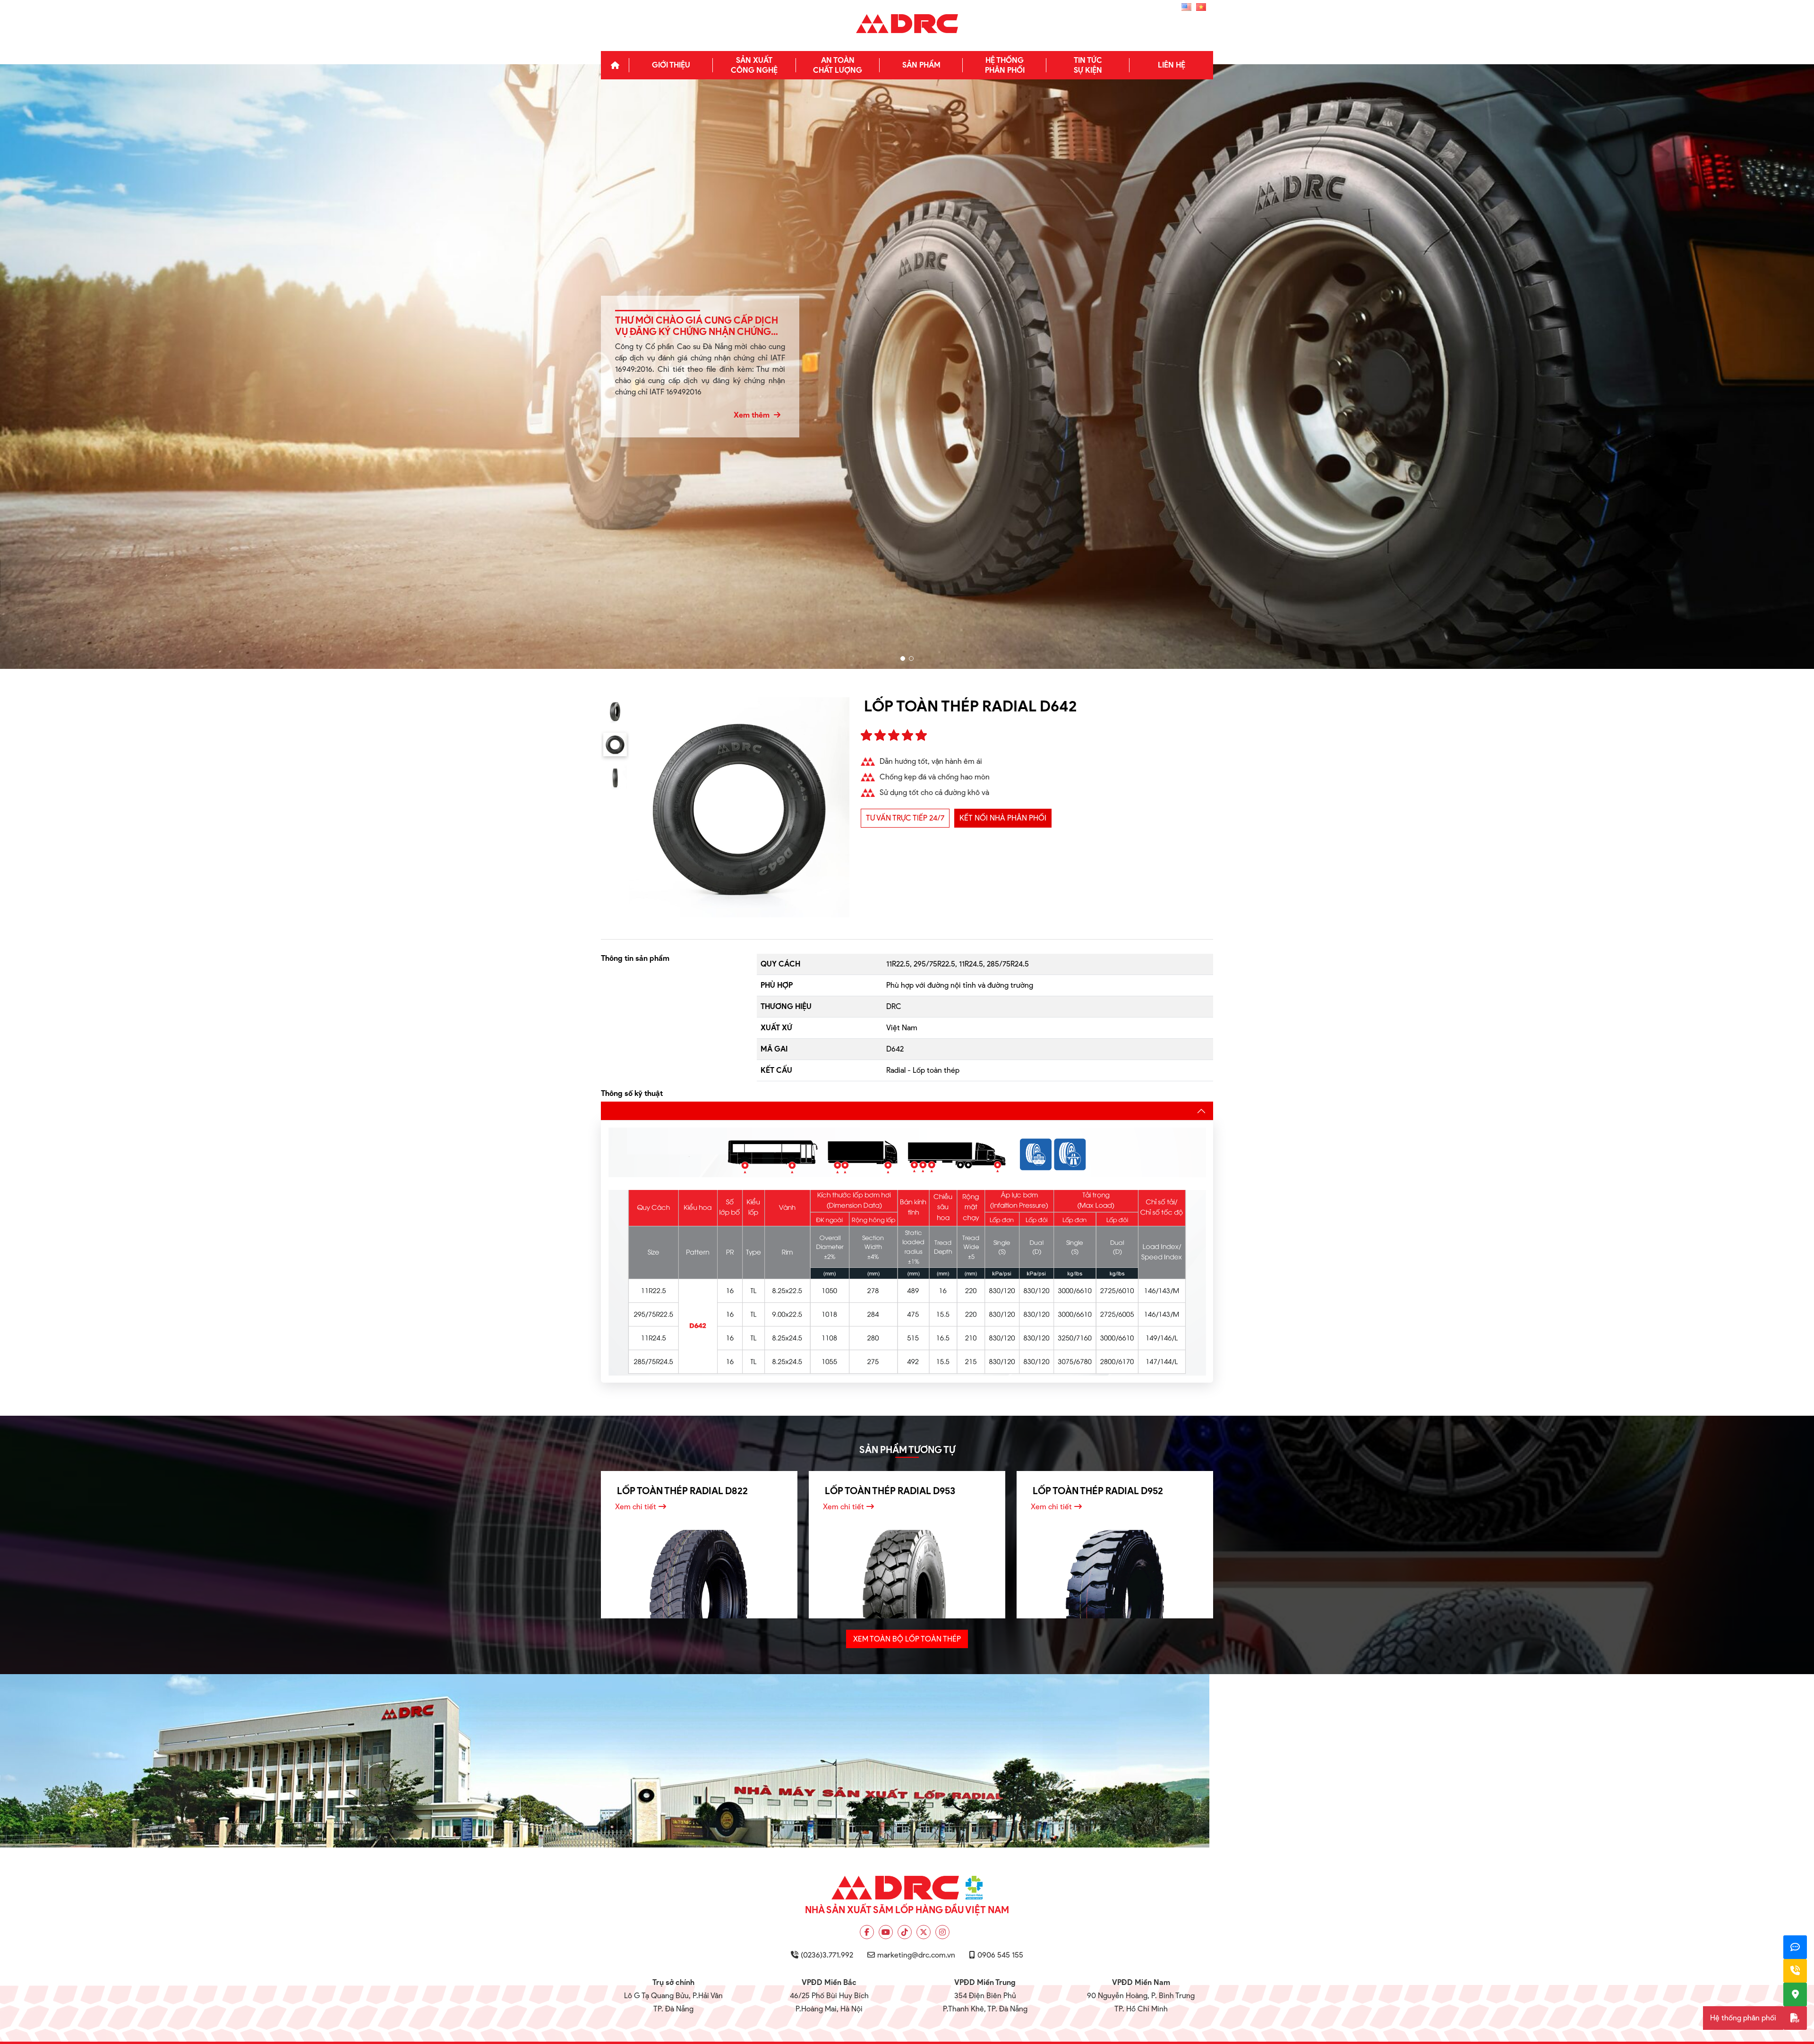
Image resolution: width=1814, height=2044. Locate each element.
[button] (903, 659)
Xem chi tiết (636, 1507)
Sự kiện (1088, 65)
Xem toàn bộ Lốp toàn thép (907, 1639)
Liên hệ (1172, 65)
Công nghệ (754, 65)
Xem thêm (753, 415)
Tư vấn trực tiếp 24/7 (905, 818)
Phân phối (1005, 65)
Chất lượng (838, 65)
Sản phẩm (921, 65)
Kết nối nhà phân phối (1003, 818)
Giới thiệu (671, 65)
